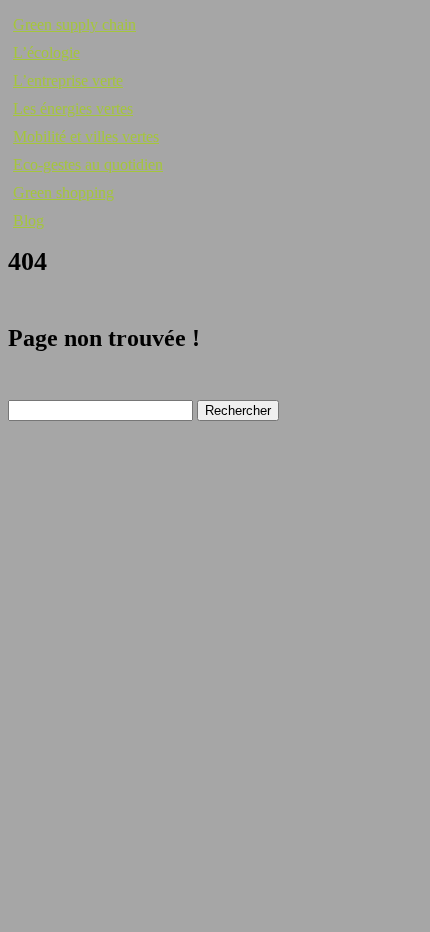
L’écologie (46, 52)
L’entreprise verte (68, 80)
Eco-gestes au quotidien (88, 164)
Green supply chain (74, 24)
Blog (28, 220)
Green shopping (63, 192)
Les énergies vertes (73, 108)
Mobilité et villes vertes (86, 136)
